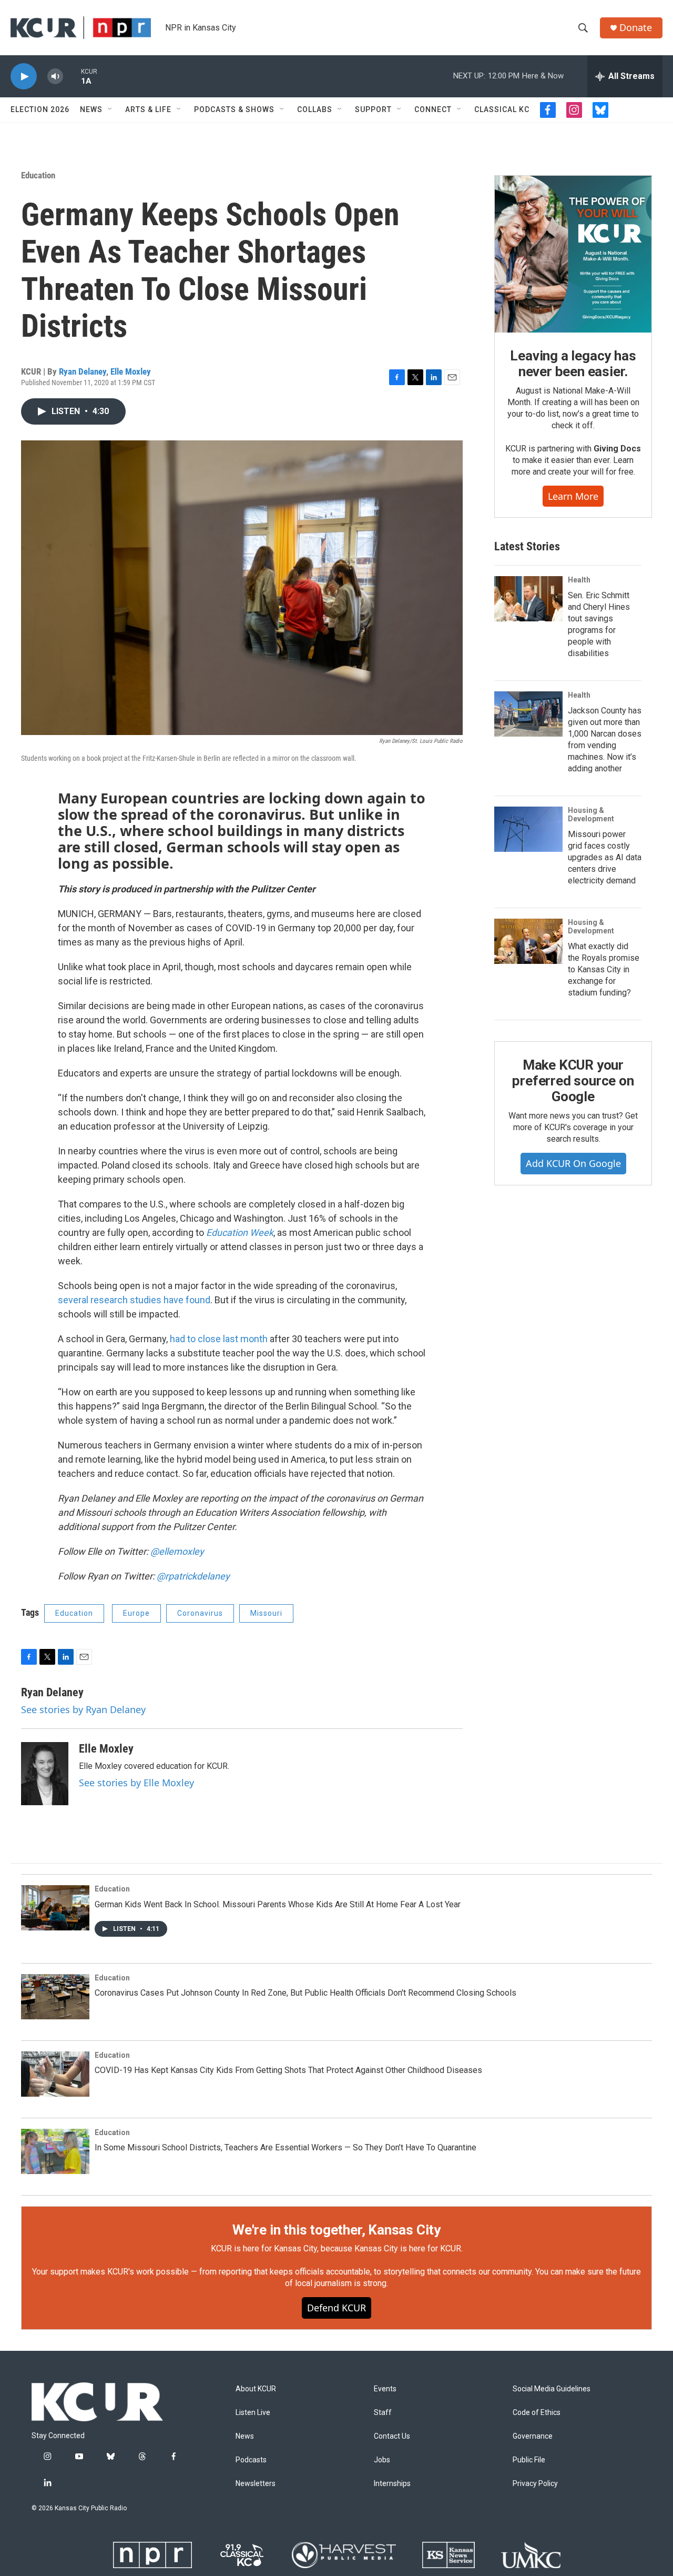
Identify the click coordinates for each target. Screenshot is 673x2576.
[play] (24, 77)
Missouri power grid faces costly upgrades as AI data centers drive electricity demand (605, 857)
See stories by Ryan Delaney (83, 1709)
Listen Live (253, 2413)
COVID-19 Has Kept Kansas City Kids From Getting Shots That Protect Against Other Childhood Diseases (288, 2070)
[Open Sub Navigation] (110, 109)
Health (579, 580)
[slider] (72, 76)
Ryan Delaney (83, 371)
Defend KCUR (336, 2308)
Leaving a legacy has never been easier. (573, 364)
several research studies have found (134, 1300)
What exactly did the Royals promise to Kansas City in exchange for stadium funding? (604, 969)
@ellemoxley (177, 1551)
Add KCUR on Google (573, 1163)
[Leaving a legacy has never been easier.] (573, 254)
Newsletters (256, 2484)
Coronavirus (200, 1613)
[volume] (55, 77)
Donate (636, 28)
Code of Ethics (537, 2413)
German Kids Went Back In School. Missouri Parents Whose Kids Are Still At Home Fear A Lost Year (278, 1904)
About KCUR (256, 2389)
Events (385, 2389)
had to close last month (219, 1339)
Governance (533, 2436)
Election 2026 (40, 109)
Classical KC (502, 109)
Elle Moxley (131, 371)
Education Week (240, 1232)
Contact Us (392, 2436)
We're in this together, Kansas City (336, 2230)
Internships (392, 2484)
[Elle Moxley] (45, 1774)
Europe (136, 1613)
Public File (529, 2460)
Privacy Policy (535, 2484)
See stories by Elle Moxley (136, 1783)
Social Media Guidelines (552, 2389)
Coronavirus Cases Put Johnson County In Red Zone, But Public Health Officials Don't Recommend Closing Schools (305, 1993)
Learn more (573, 496)
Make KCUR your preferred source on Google (573, 1081)
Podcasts (251, 2460)
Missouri (266, 1613)
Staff (383, 2413)
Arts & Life (148, 109)
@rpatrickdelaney (193, 1576)
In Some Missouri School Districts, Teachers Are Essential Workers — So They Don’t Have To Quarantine (285, 2147)
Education (38, 175)
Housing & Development (591, 814)
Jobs (382, 2460)
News (91, 109)
